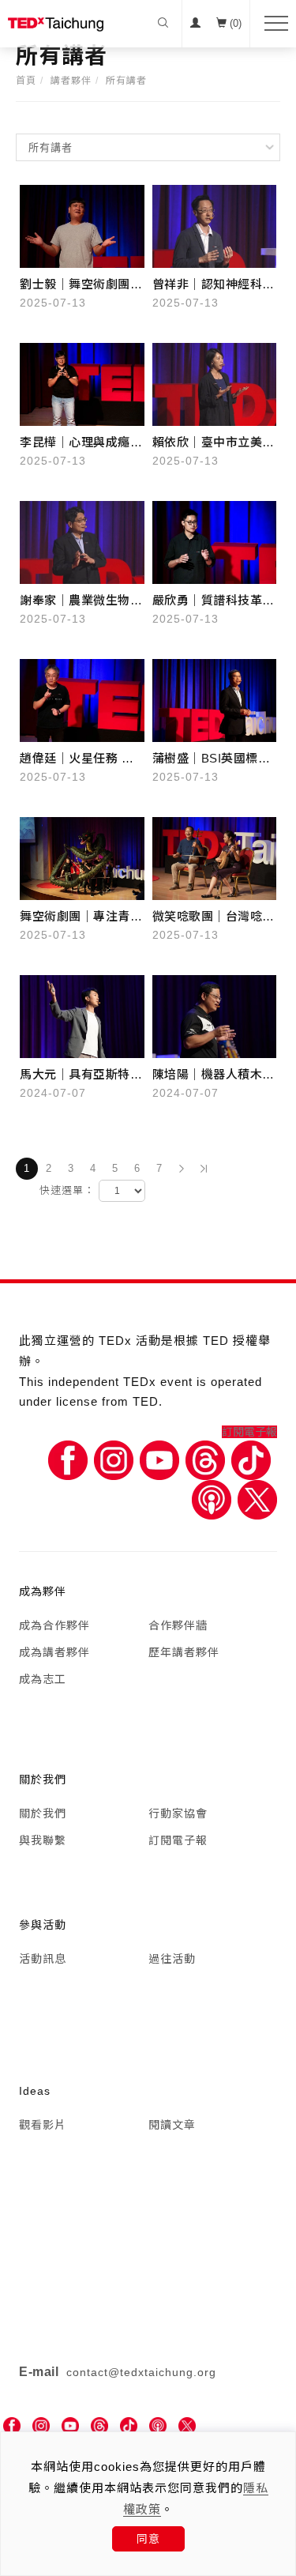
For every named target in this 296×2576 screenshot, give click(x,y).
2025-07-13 (53, 303)
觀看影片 (43, 2125)
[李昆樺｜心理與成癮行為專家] (82, 383)
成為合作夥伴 (54, 1625)
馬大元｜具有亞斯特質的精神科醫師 (81, 1076)
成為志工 (43, 1679)
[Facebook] (68, 1459)
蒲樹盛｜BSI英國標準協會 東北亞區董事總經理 (212, 760)
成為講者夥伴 (54, 1652)
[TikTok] (129, 2426)
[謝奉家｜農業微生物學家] (82, 541)
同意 (148, 2539)
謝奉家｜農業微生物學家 (81, 602)
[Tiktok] (251, 1459)
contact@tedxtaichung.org (141, 2372)
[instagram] (41, 2426)
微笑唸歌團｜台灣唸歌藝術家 (214, 918)
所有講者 (126, 81)
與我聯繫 (43, 1840)
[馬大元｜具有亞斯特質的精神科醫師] (82, 1015)
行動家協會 (178, 1813)
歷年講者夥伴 (184, 1652)
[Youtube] (159, 1459)
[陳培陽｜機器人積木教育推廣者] (215, 1015)
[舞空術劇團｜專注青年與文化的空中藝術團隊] (82, 857)
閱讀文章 (172, 2125)
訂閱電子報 (249, 1432)
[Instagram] (114, 1459)
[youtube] (70, 2426)
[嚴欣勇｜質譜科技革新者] (215, 541)
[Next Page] (182, 1169)
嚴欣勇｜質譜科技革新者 (214, 602)
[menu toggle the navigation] (271, 24)
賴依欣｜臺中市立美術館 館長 (214, 444)
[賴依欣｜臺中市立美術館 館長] (215, 383)
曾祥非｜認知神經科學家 (214, 286)
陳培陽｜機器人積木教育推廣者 (214, 1076)
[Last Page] (204, 1169)
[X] (257, 1499)
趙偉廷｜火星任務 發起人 (77, 760)
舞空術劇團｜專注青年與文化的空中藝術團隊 (81, 918)
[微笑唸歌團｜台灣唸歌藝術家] (215, 857)
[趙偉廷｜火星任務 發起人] (82, 699)
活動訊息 (43, 1959)
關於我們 (43, 1813)
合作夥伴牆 (178, 1625)
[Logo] (56, 24)
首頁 (26, 81)
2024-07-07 (53, 1093)
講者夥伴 (71, 81)
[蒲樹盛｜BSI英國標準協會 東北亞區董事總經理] (215, 699)
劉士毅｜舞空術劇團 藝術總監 (75, 286)
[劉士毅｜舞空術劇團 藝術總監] (82, 225)
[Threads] (205, 1459)
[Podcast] (212, 1499)
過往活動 (172, 1959)
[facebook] (12, 2426)
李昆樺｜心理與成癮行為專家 (81, 444)
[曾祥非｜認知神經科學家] (215, 225)
